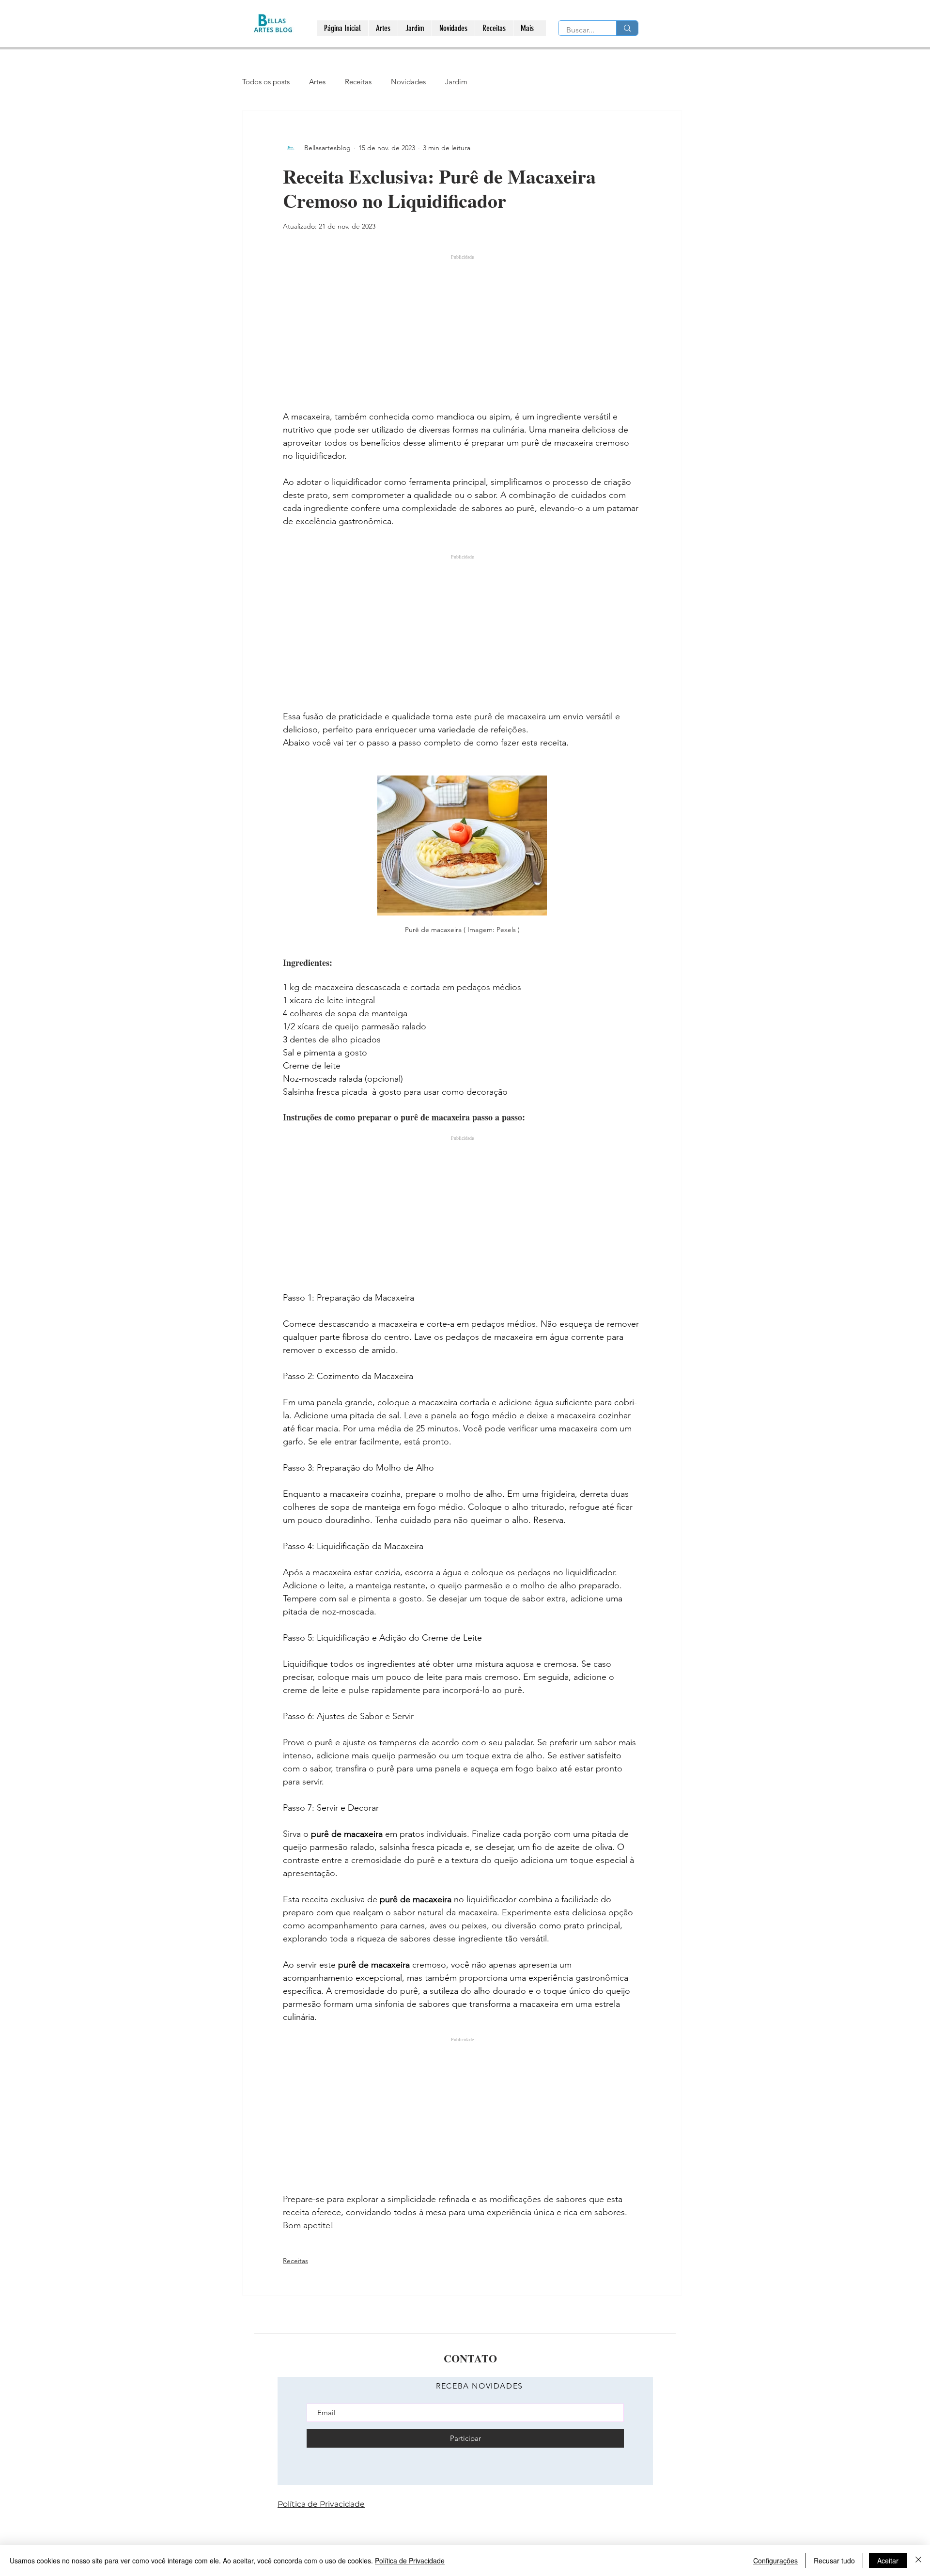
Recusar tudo (834, 2560)
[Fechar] (918, 2560)
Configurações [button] (775, 2560)
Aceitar (888, 2560)
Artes (317, 82)
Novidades (408, 82)
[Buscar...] (627, 28)
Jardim (456, 82)
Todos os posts (266, 82)
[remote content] (462, 326)
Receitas (358, 82)
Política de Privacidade (410, 2560)
